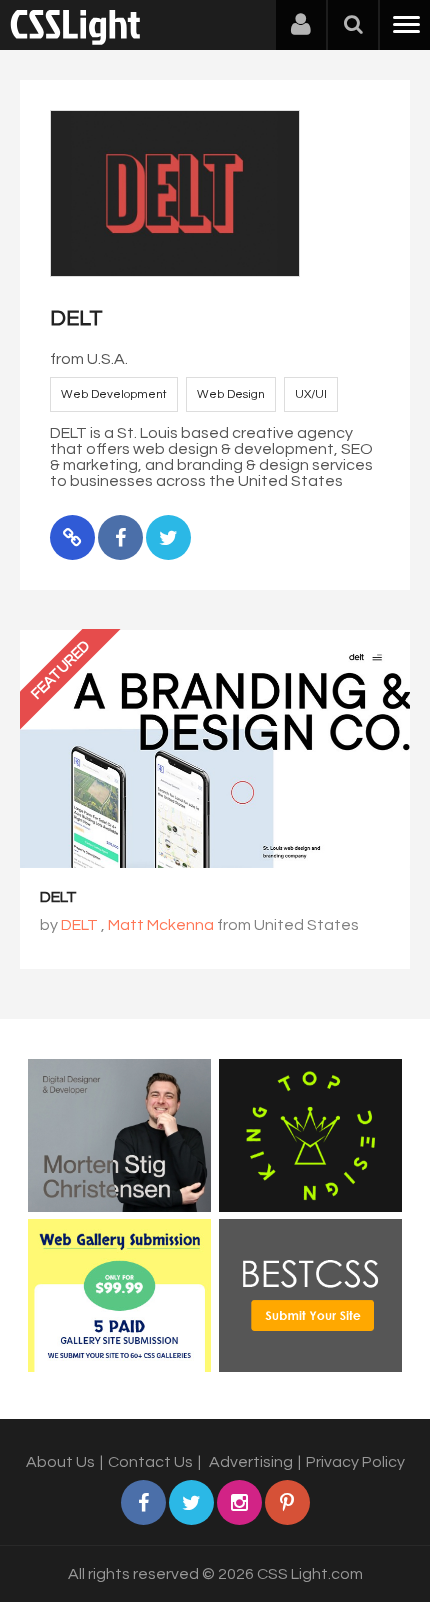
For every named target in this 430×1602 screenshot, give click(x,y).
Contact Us (150, 1462)
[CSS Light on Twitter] (191, 1502)
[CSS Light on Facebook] (143, 1502)
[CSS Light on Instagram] (239, 1502)
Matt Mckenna (161, 925)
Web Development (114, 394)
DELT (58, 897)
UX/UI (311, 394)
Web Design (231, 394)
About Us (60, 1462)
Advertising (251, 1462)
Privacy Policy (355, 1462)
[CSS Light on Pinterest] (287, 1502)
